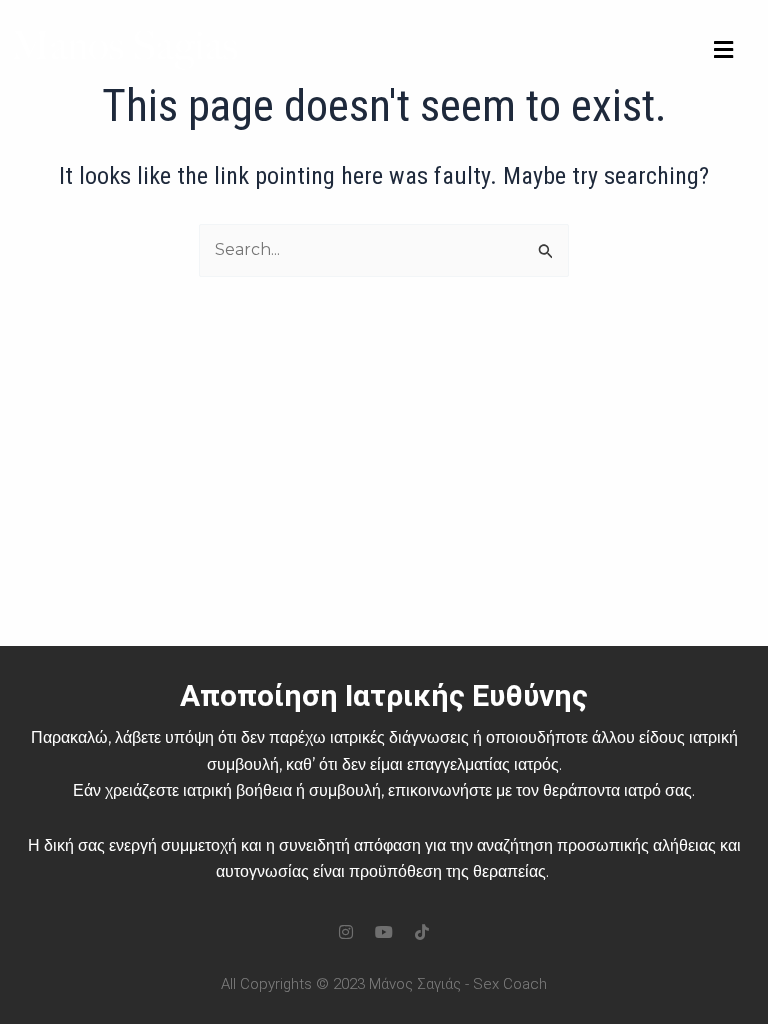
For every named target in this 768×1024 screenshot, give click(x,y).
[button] (723, 50)
